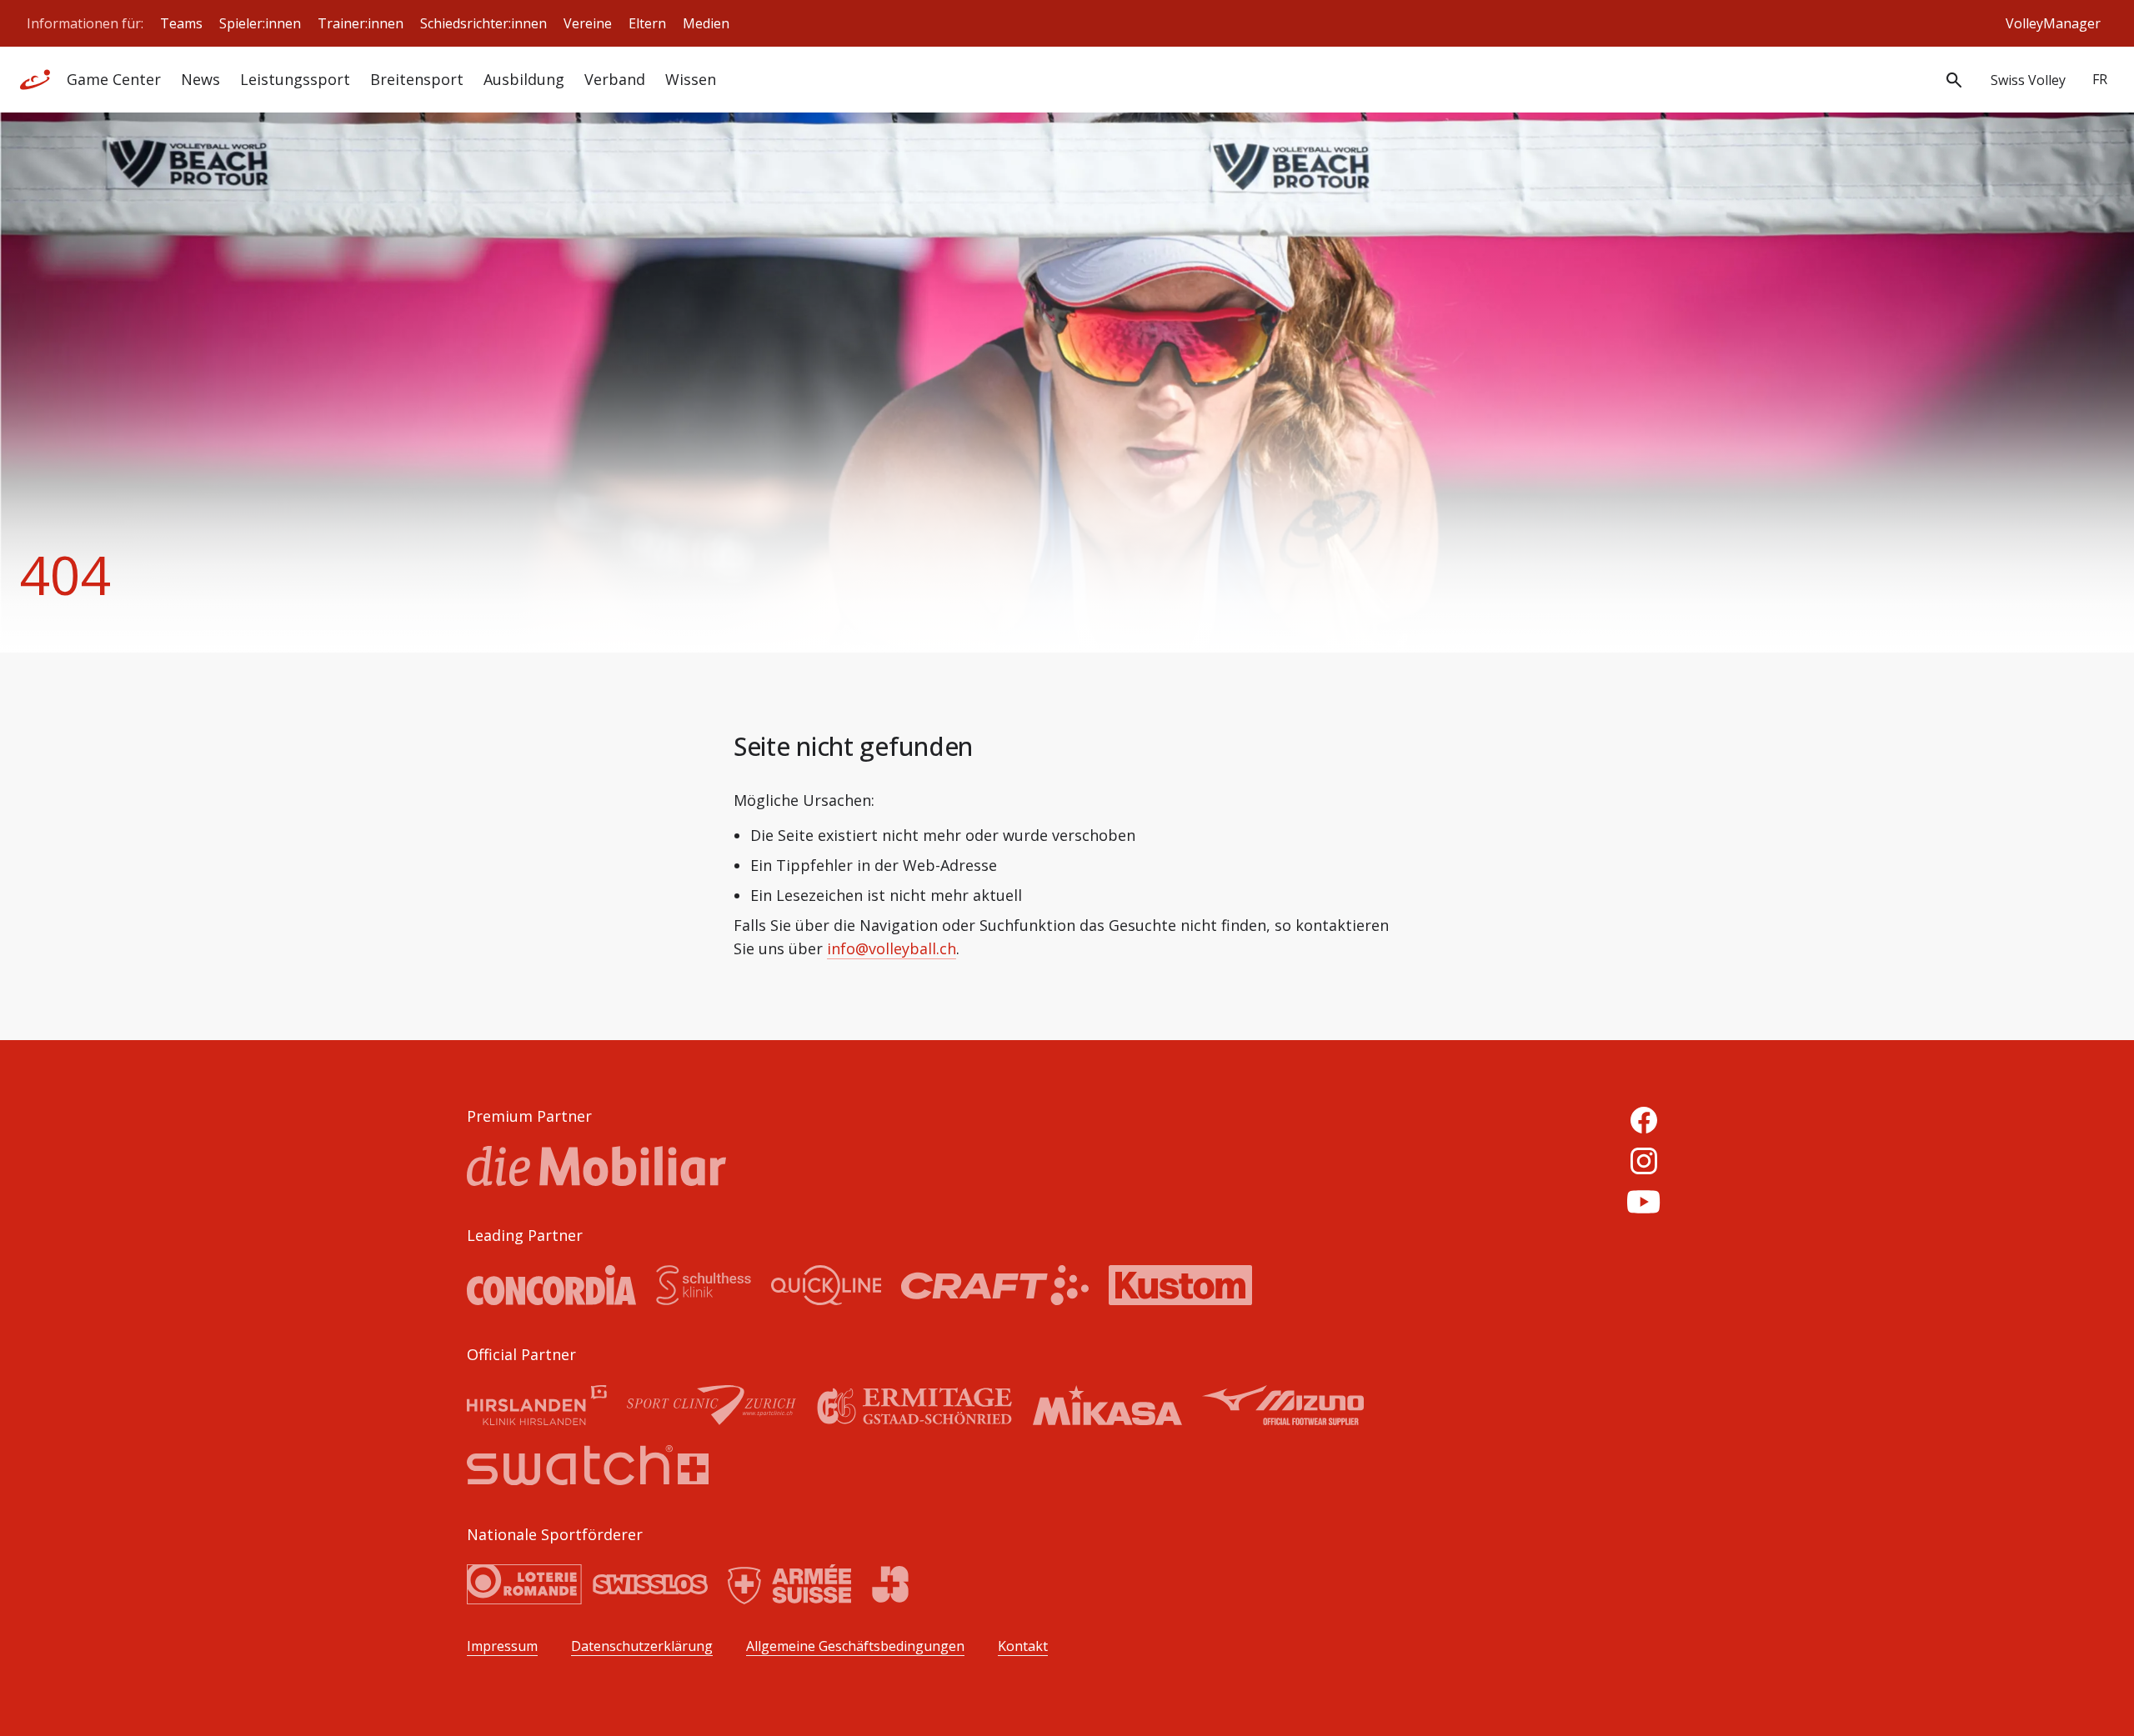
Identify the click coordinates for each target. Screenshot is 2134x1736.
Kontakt (1023, 1646)
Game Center (114, 79)
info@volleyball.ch (892, 948)
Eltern (647, 23)
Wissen (691, 79)
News (200, 79)
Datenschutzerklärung (642, 1646)
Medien (706, 23)
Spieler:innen (260, 23)
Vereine (588, 23)
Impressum (502, 1646)
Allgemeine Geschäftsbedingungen (855, 1646)
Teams (181, 23)
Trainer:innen (361, 23)
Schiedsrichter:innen (483, 23)
